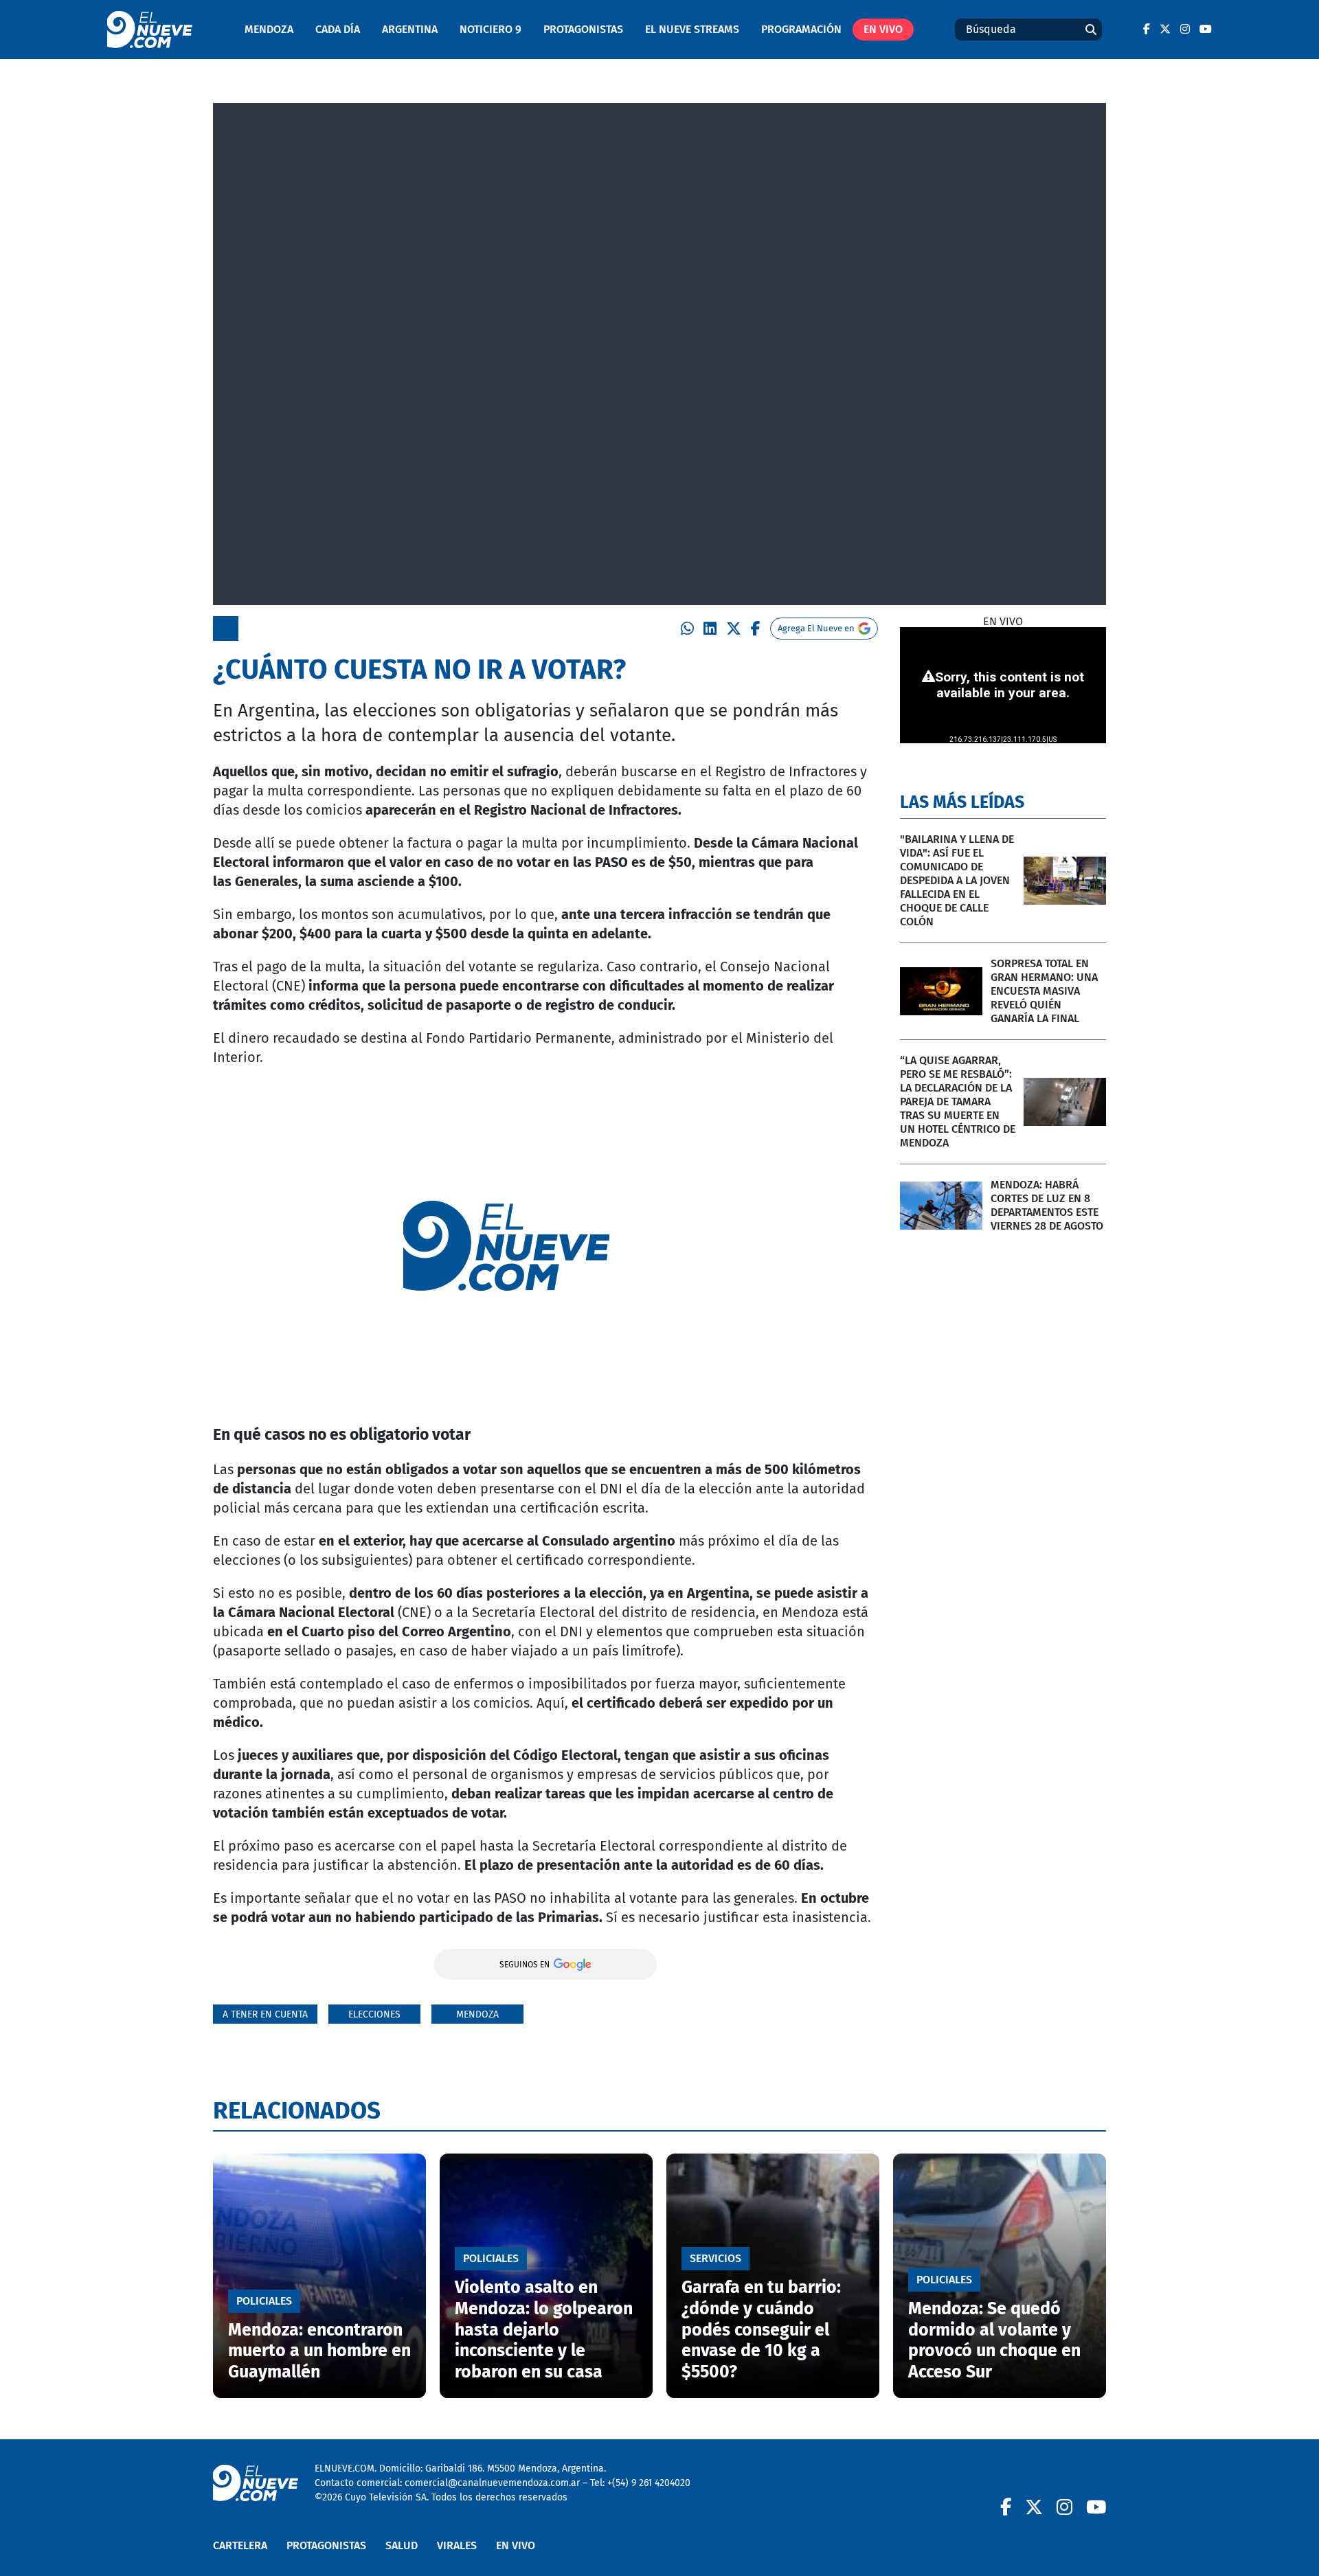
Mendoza (269, 29)
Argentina (410, 29)
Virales (457, 2545)
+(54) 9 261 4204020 (649, 2483)
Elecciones (374, 2014)
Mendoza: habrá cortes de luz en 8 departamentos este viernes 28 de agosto (1047, 1205)
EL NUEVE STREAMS (692, 29)
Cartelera (240, 2545)
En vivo (883, 29)
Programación (801, 29)
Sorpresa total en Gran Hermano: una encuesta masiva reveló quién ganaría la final (1044, 991)
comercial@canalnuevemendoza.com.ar (492, 2483)
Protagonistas (583, 29)
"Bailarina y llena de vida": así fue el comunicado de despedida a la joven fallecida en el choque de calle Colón (957, 880)
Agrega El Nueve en (816, 628)
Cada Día (338, 29)
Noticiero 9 (491, 29)
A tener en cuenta (265, 2014)
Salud (402, 2545)
